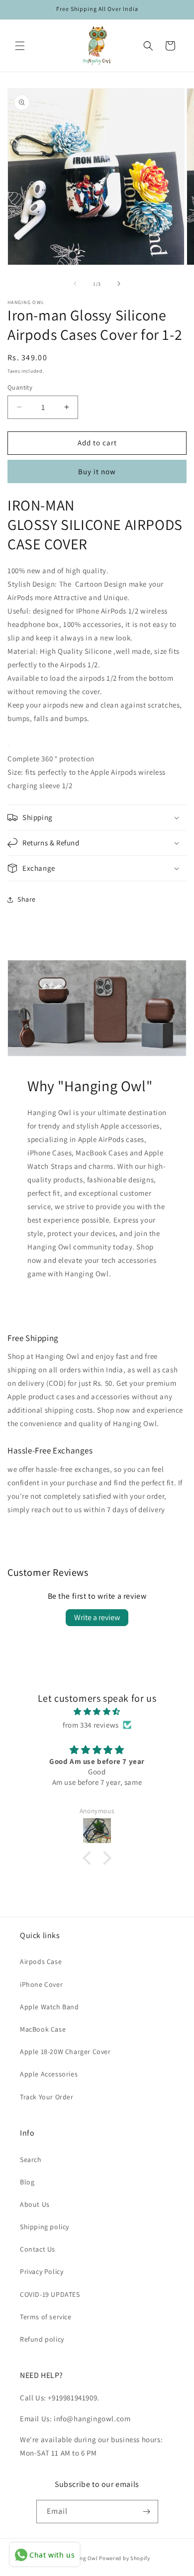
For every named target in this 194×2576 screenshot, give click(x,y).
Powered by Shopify (125, 2558)
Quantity (20, 387)
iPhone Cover (41, 1984)
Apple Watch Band (49, 2007)
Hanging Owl (82, 2558)
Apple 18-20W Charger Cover (65, 2052)
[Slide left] (75, 284)
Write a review (97, 1617)
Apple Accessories (49, 2074)
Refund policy (42, 2339)
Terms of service (46, 2317)
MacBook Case (43, 2029)
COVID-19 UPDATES (50, 2294)
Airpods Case (41, 1961)
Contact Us (38, 2249)
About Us (35, 2204)
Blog (27, 2182)
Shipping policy (45, 2227)
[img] (97, 1711)
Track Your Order (47, 2097)
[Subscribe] (147, 2512)
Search (31, 2160)
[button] (20, 46)
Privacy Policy (42, 2271)
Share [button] (27, 899)
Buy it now (97, 471)
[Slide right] (119, 284)
